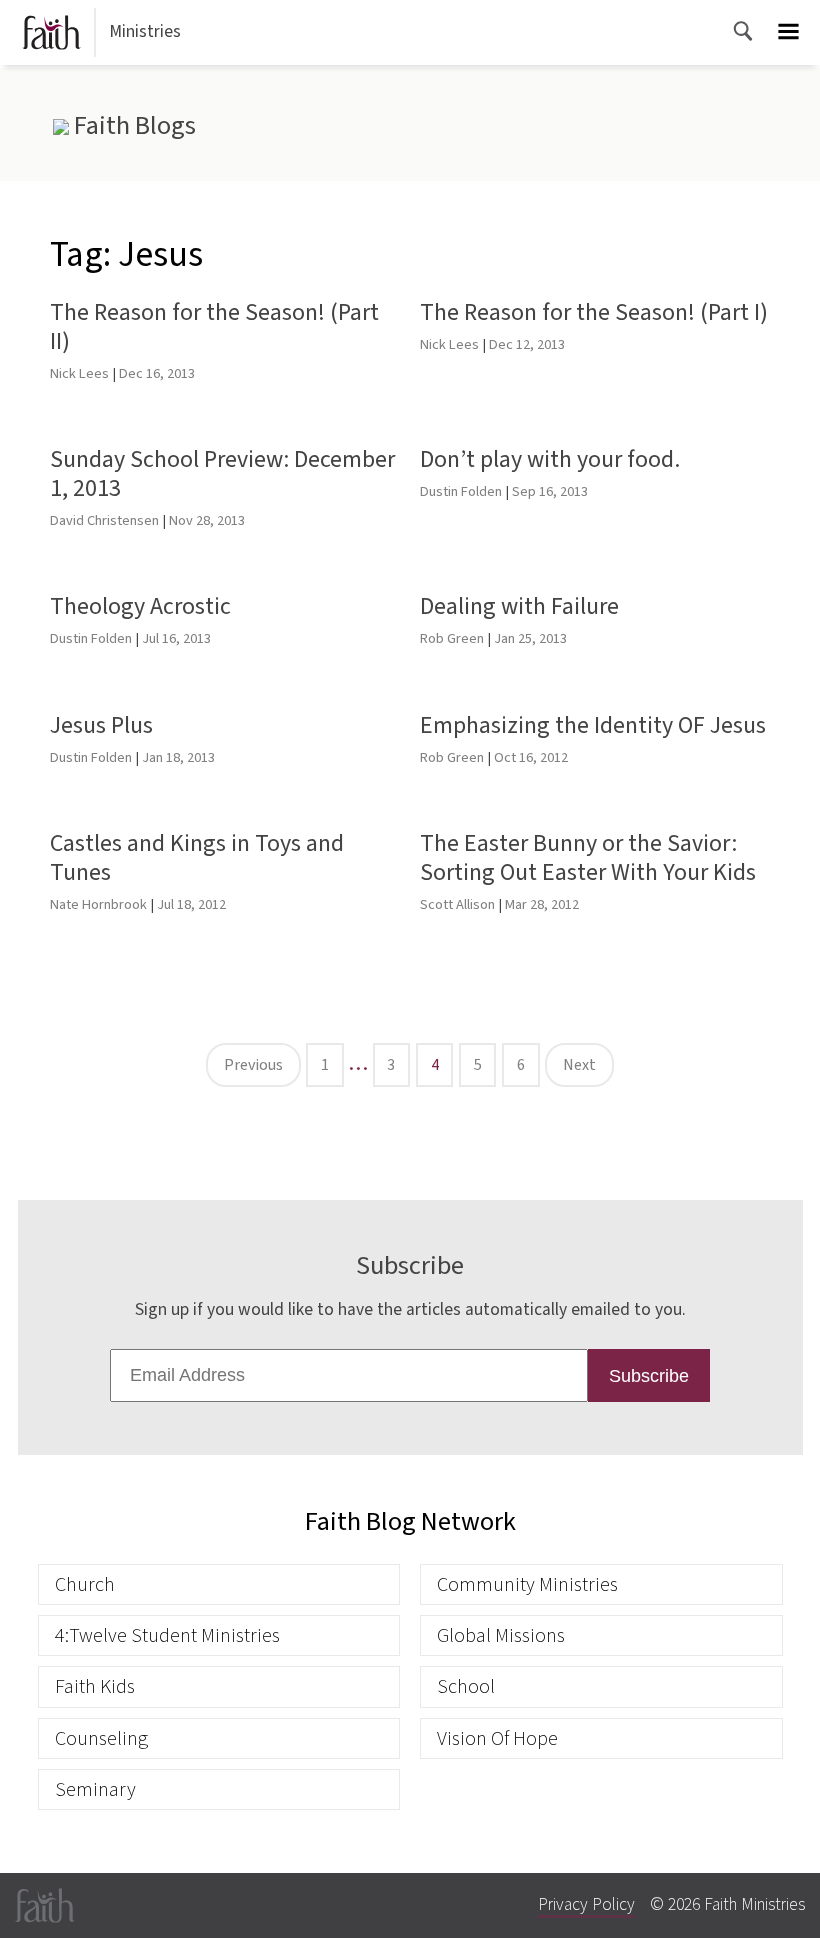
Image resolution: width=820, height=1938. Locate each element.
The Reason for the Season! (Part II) (214, 327)
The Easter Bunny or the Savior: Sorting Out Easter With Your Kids (588, 858)
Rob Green (452, 638)
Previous (253, 1065)
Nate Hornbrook (98, 904)
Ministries (145, 31)
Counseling (101, 1738)
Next (579, 1065)
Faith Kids (95, 1686)
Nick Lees (79, 373)
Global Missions (501, 1635)
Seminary (95, 1789)
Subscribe (649, 1376)
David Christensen (104, 520)
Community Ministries (527, 1584)
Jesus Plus (101, 725)
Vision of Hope (497, 1738)
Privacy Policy (586, 1904)
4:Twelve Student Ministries (167, 1635)
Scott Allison (457, 904)
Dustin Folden (461, 491)
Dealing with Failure (519, 606)
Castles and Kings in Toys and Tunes (197, 858)
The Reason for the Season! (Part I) (594, 312)
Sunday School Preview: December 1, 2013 (222, 474)
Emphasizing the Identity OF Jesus (593, 725)
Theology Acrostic (140, 606)
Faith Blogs (132, 126)
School (466, 1686)
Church (85, 1584)
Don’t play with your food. (550, 459)
